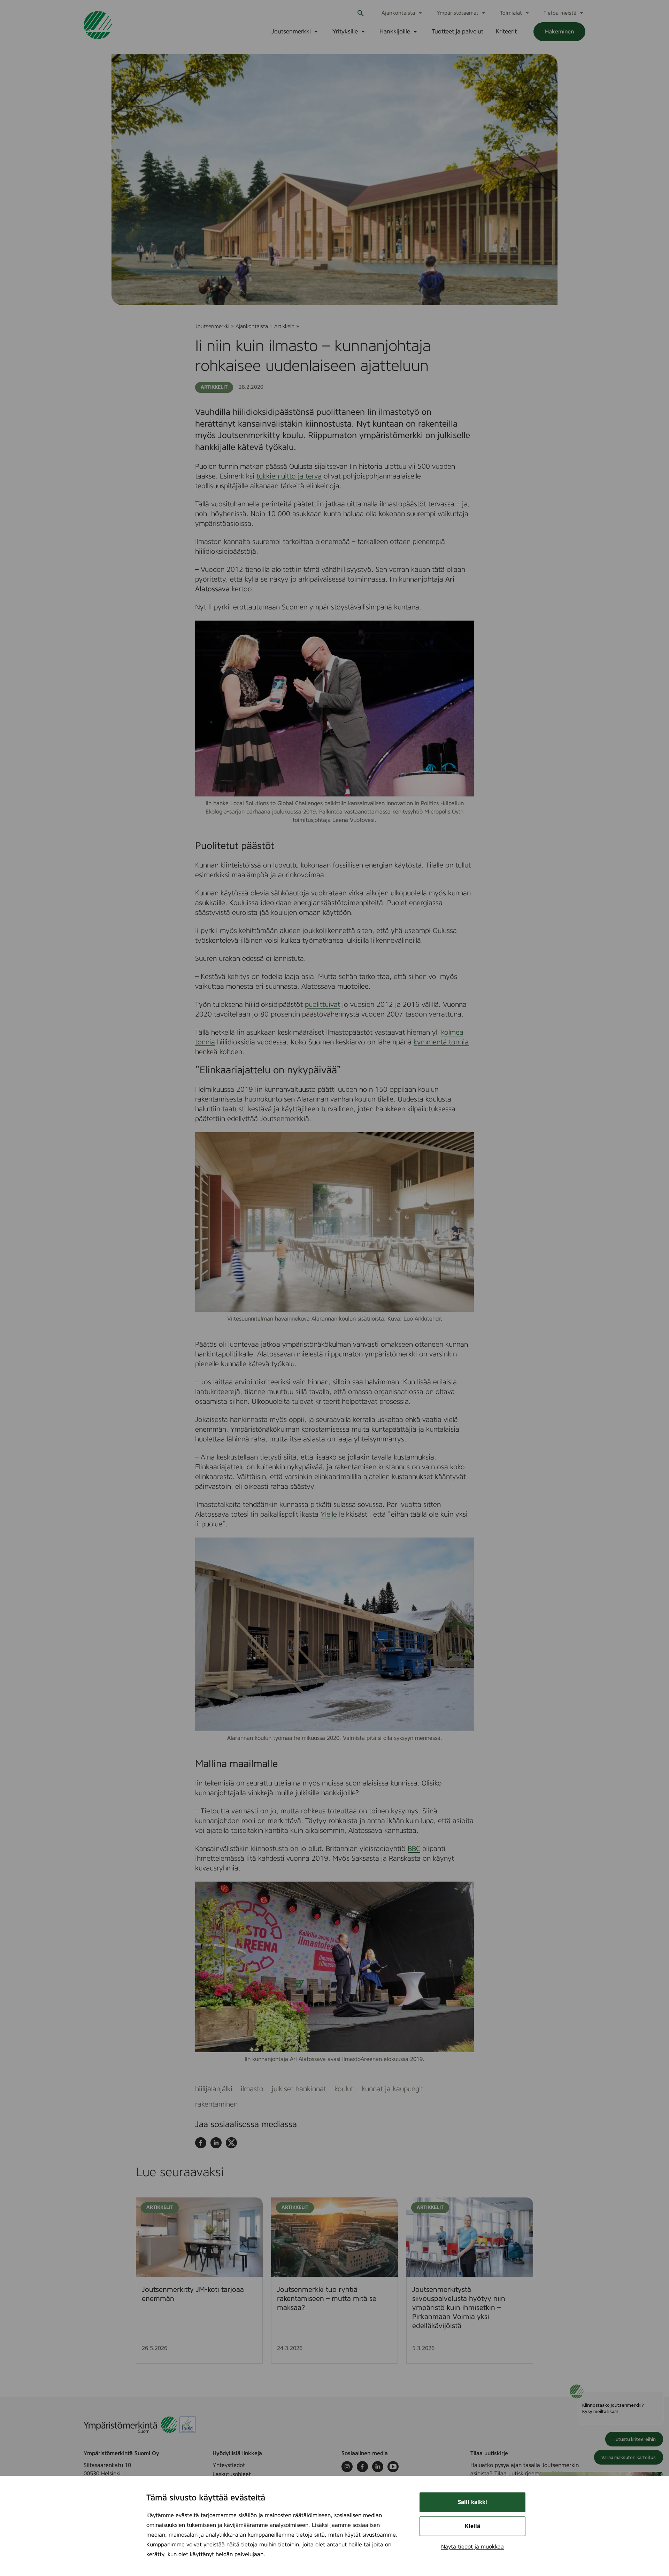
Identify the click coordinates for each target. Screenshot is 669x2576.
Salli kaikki (472, 2502)
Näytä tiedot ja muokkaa (472, 2547)
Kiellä (472, 2526)
